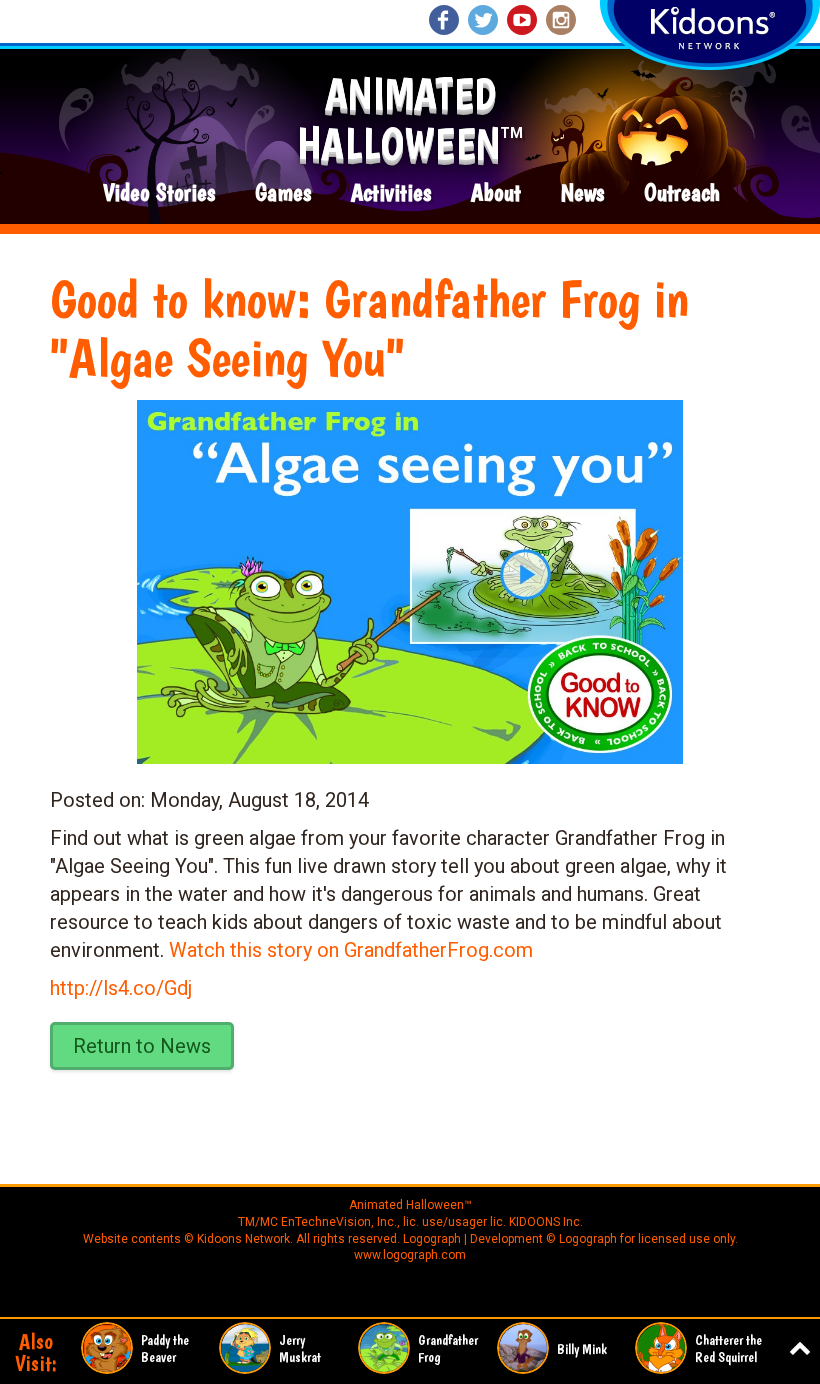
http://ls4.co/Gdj (121, 988)
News (582, 193)
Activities (391, 193)
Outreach (682, 193)
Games (283, 193)
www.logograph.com (410, 1255)
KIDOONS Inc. (546, 1222)
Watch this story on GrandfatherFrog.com (351, 950)
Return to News (142, 1046)
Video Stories (159, 193)
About (496, 193)
